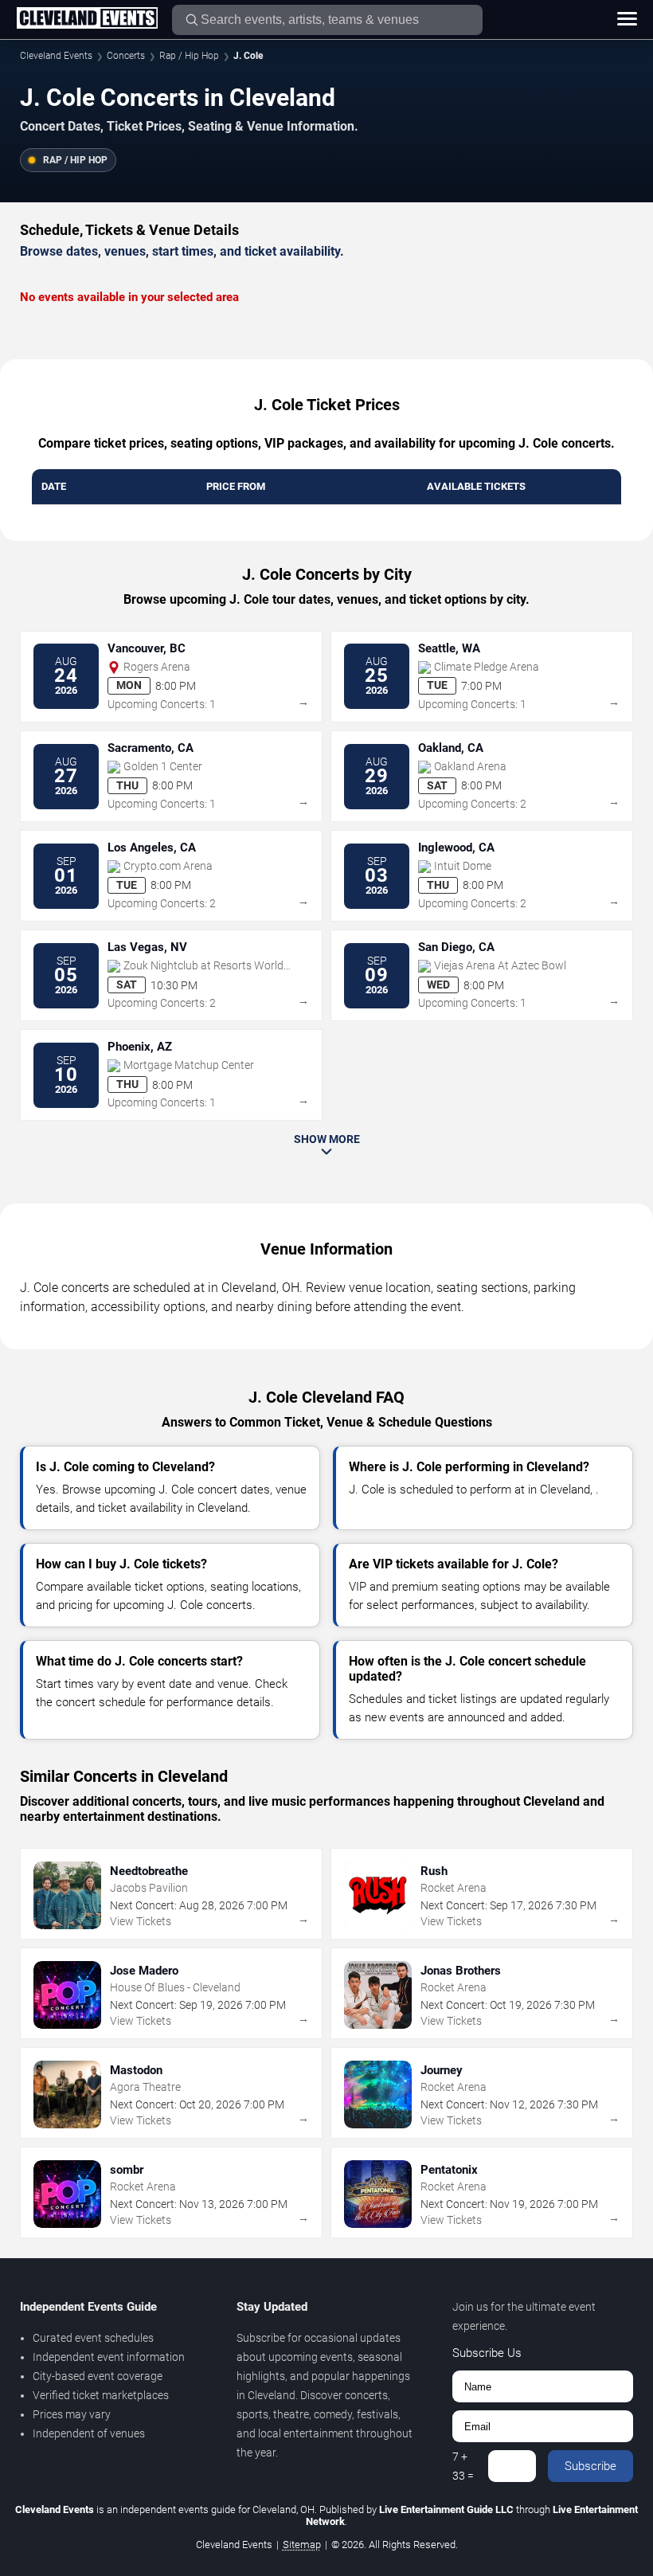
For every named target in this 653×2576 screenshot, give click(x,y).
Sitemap (302, 2545)
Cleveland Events (56, 56)
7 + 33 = (463, 2466)
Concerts (126, 56)
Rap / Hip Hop (189, 56)
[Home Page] (87, 19)
